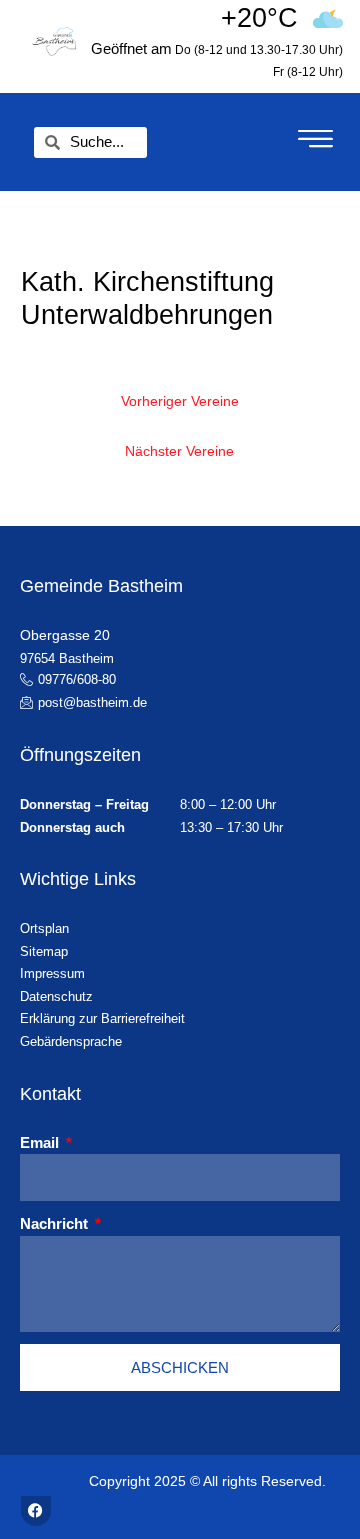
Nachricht (56, 1223)
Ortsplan (44, 928)
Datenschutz (56, 996)
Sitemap (44, 951)
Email (41, 1142)
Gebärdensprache (71, 1041)
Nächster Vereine (179, 451)
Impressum (52, 973)
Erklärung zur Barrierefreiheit (102, 1018)
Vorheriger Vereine (180, 401)
